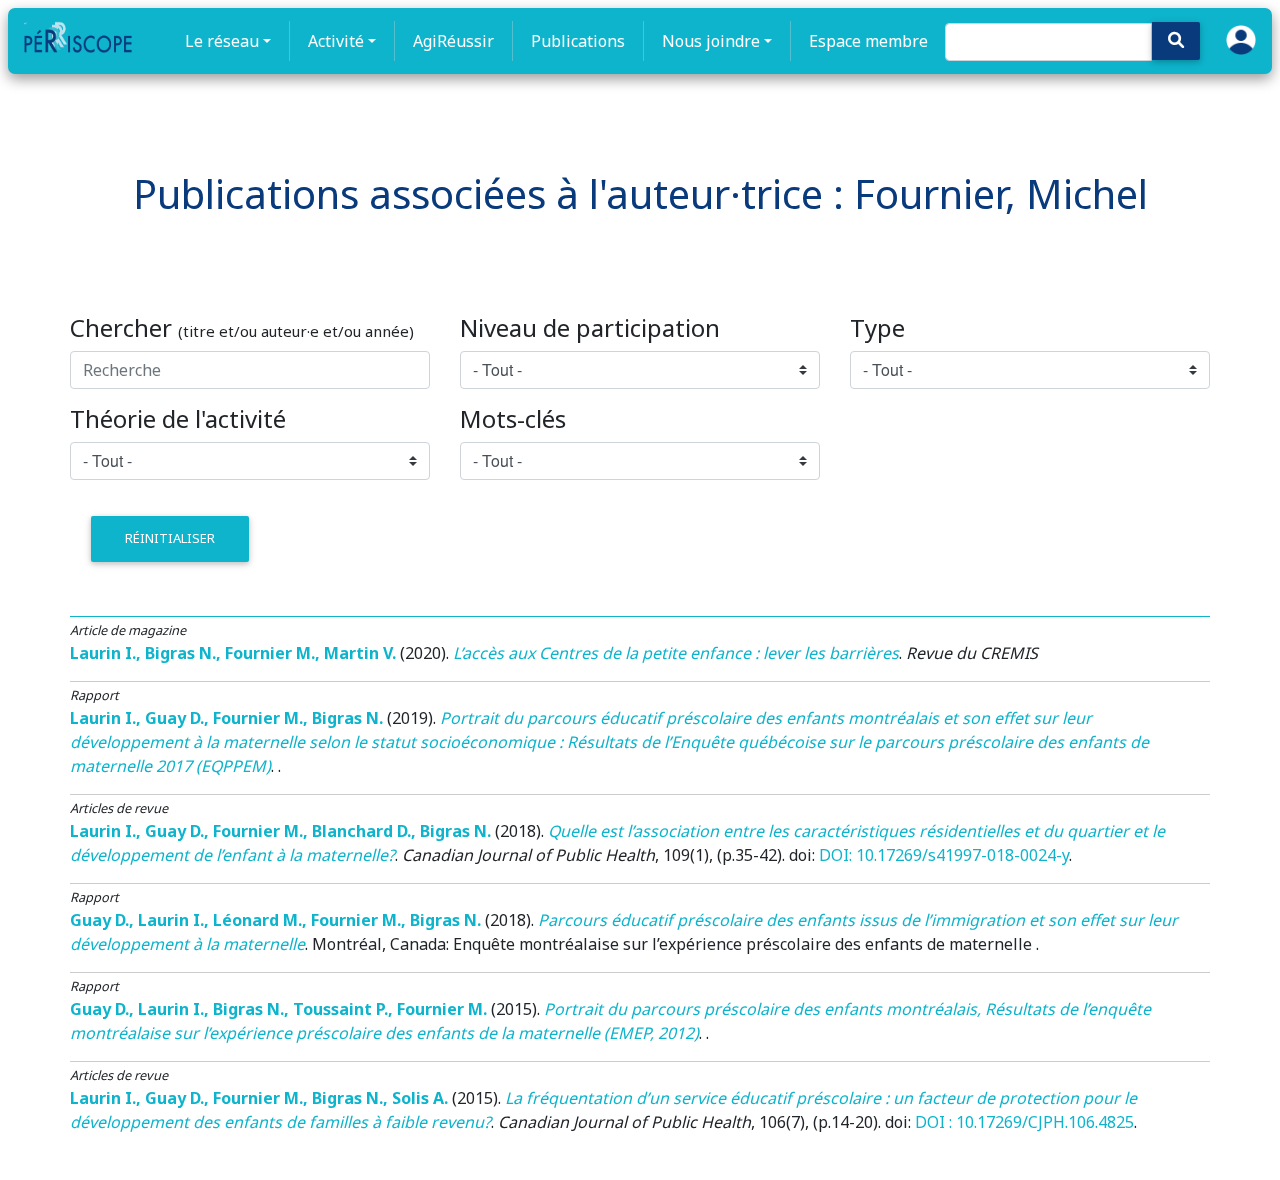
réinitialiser (170, 538)
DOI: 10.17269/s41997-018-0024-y (944, 855)
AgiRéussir (453, 41)
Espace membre (868, 41)
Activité (336, 41)
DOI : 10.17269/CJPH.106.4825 (1024, 1122)
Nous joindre (711, 41)
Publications (578, 41)
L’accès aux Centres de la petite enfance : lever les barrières (676, 653)
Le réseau (222, 41)
